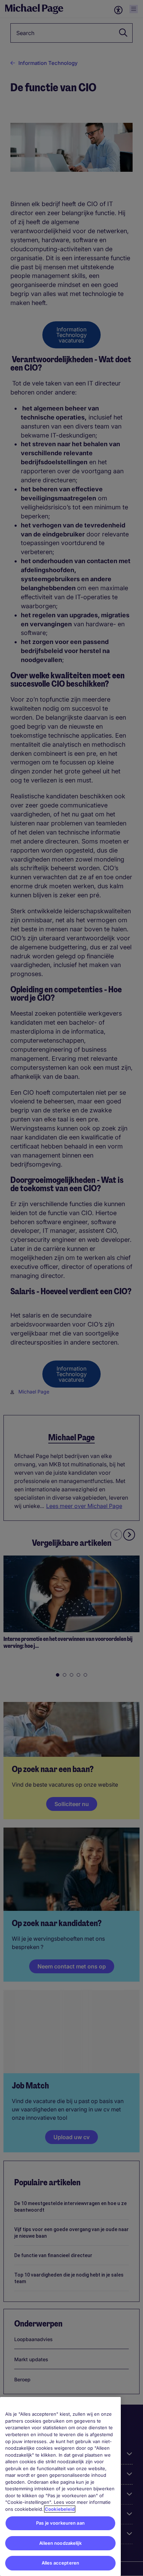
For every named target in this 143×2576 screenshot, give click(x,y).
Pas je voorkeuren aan (60, 2523)
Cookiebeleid (60, 2509)
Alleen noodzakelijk (60, 2543)
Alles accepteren (60, 2563)
